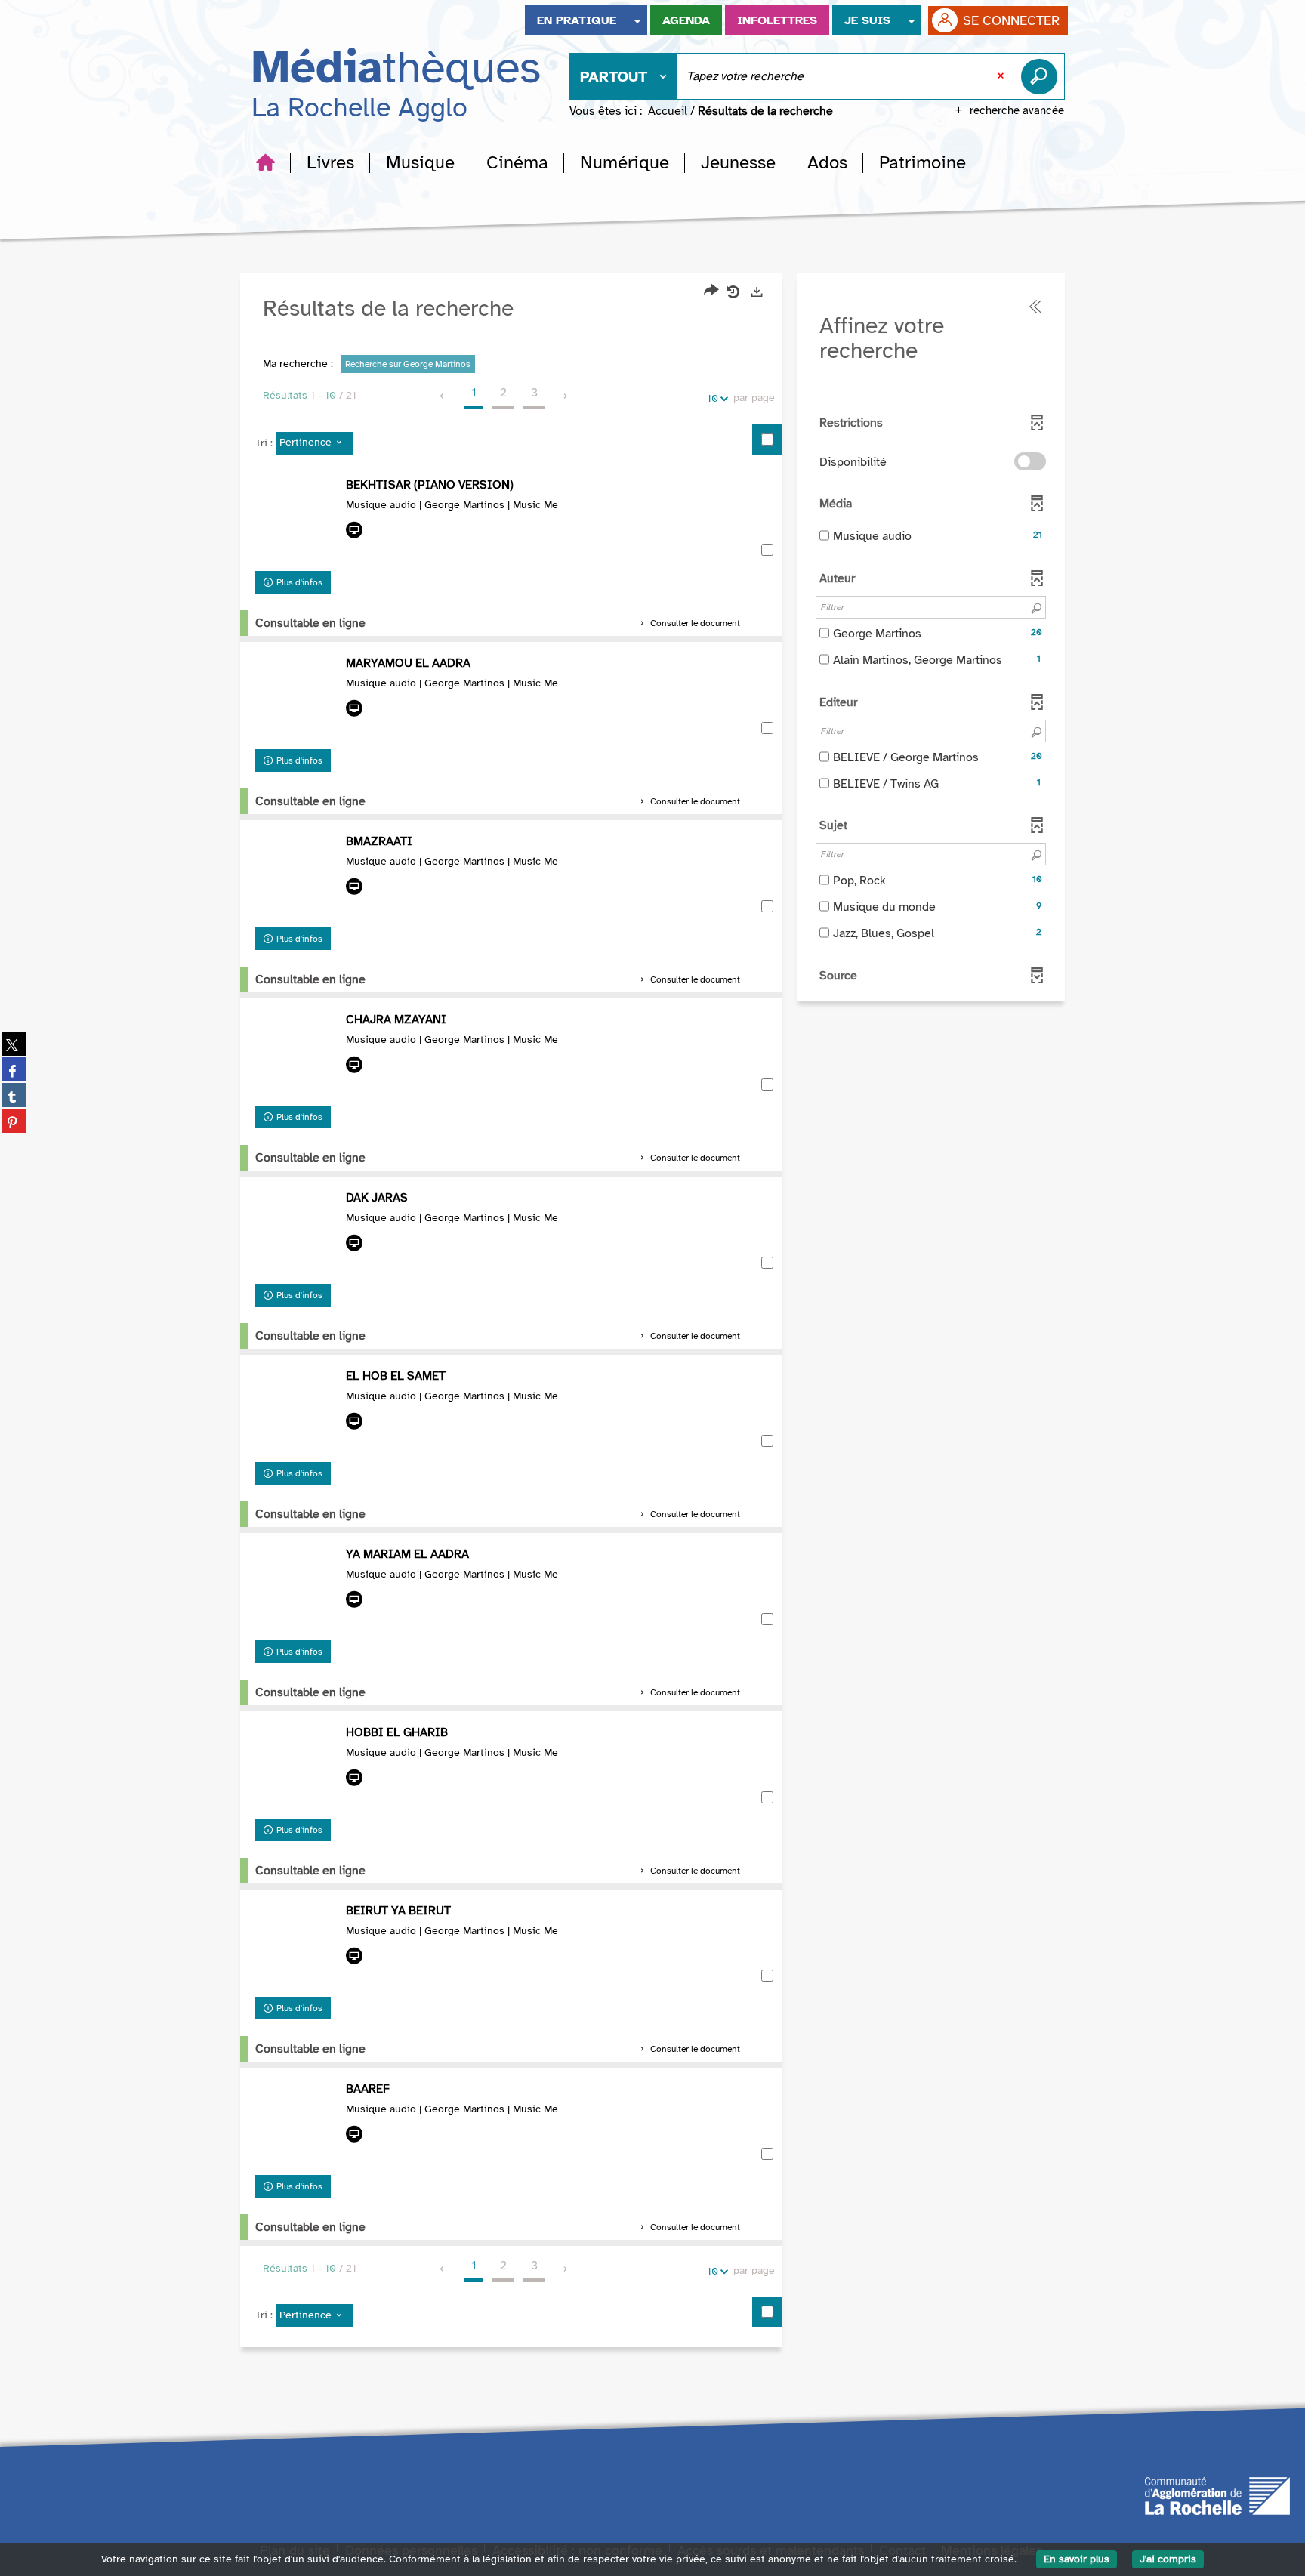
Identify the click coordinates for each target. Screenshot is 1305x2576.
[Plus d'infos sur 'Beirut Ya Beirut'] (297, 1946)
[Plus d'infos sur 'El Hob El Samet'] (297, 1411)
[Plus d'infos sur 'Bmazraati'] (297, 877)
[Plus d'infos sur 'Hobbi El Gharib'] (297, 1768)
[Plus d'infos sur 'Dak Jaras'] (297, 1233)
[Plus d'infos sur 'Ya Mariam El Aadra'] (297, 1590)
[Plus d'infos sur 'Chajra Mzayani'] (297, 1055)
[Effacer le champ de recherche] (1002, 76)
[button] (330, 162)
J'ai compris (1168, 2559)
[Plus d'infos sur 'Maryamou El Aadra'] (297, 699)
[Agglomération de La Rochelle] (1217, 2495)
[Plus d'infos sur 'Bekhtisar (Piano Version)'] (297, 520)
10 (713, 398)
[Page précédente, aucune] (443, 396)
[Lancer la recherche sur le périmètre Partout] (1042, 76)
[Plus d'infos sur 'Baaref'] (297, 2124)
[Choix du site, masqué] (637, 20)
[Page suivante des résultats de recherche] (566, 396)
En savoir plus (1077, 2559)
